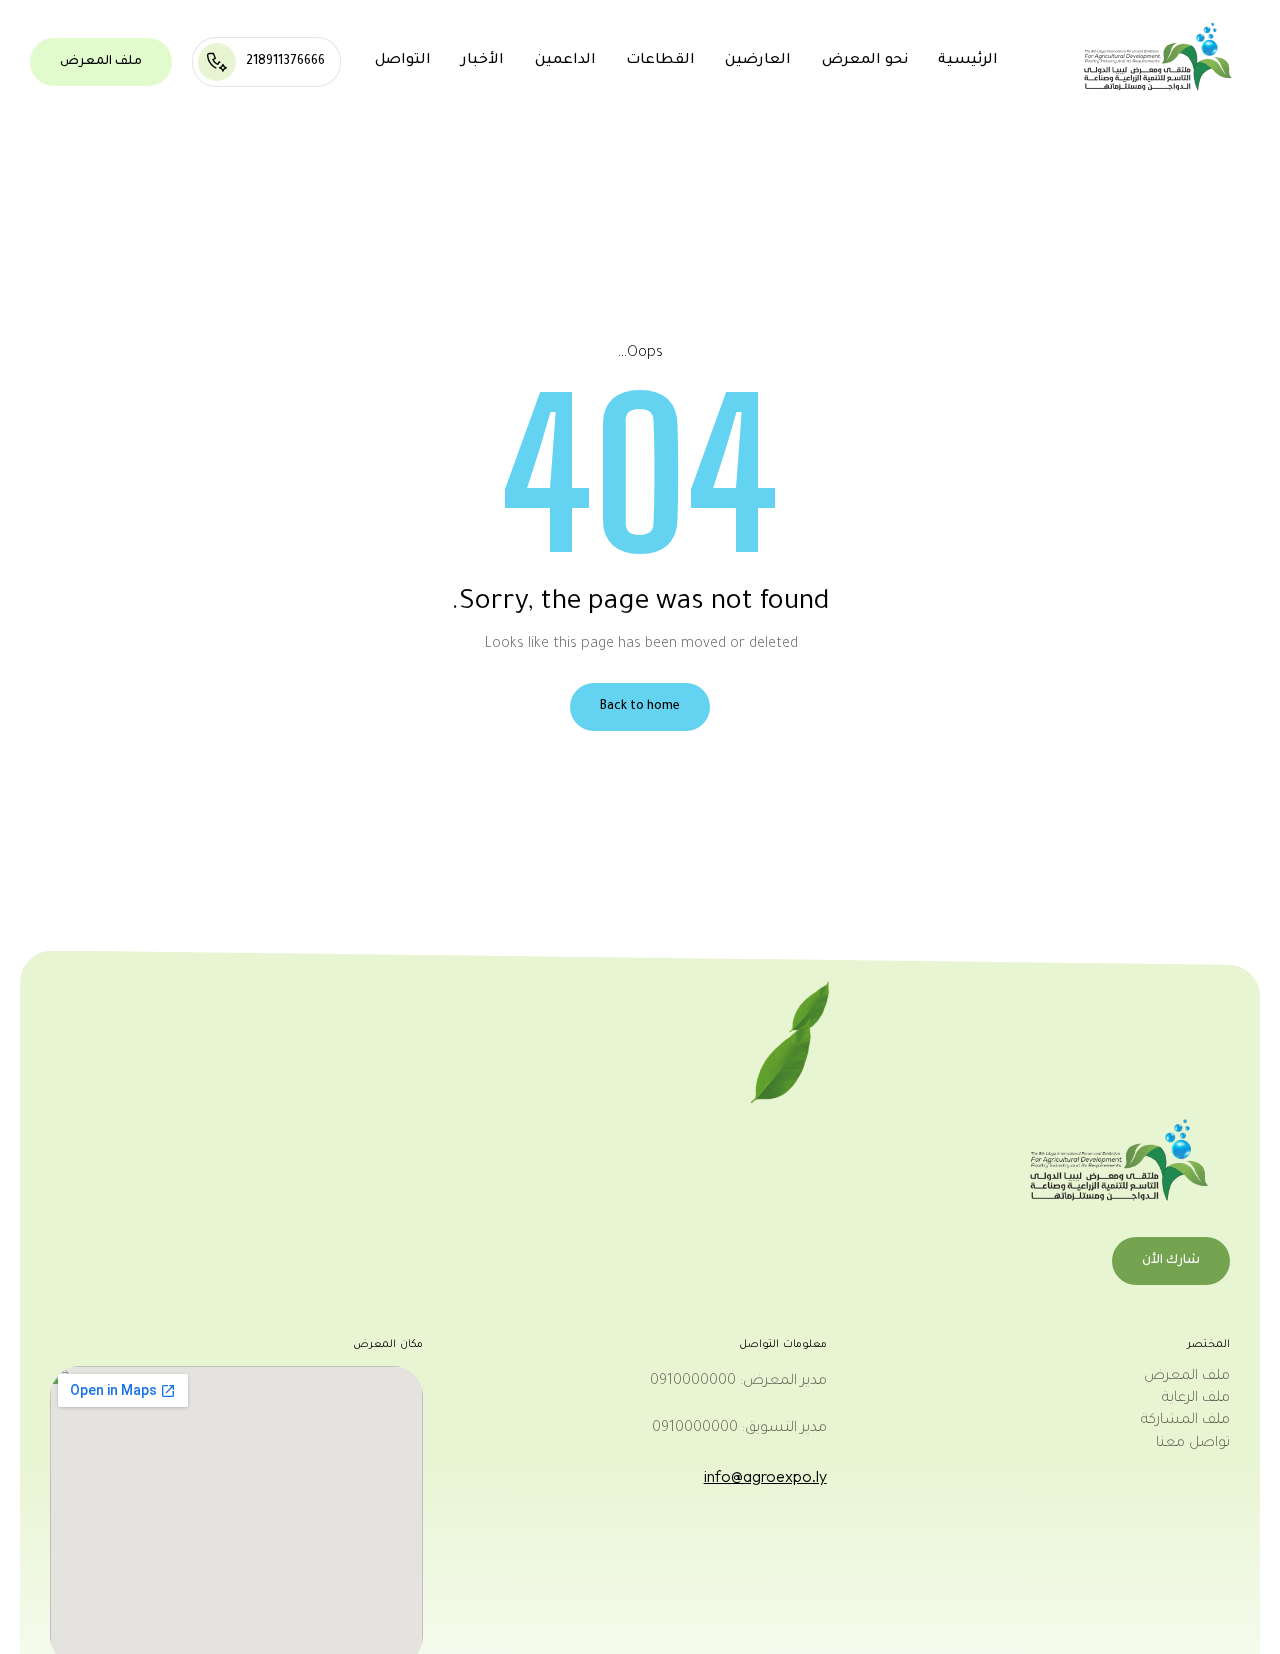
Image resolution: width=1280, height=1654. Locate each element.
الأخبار (482, 61)
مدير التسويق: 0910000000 (739, 1429)
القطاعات (660, 61)
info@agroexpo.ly (765, 1476)
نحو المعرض (865, 61)
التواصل (403, 61)
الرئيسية (968, 61)
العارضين (758, 61)
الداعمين (565, 61)
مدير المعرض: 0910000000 (738, 1382)
